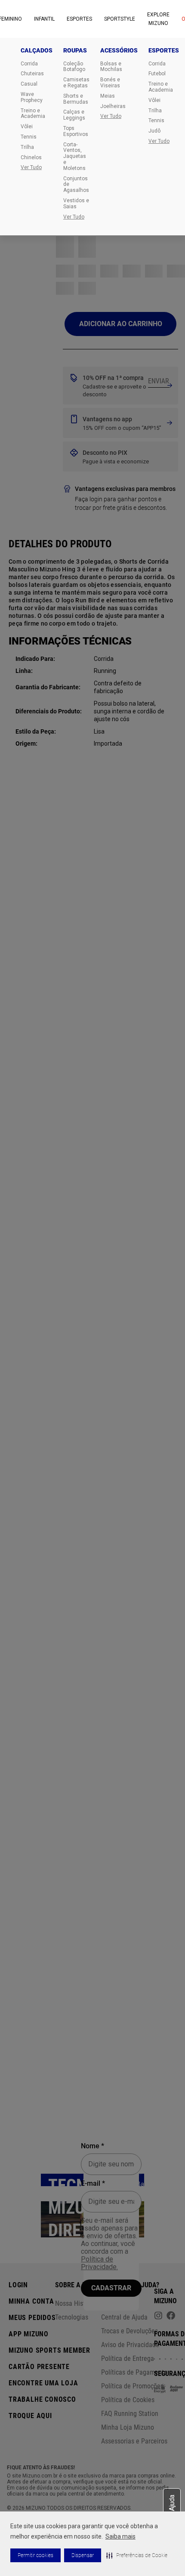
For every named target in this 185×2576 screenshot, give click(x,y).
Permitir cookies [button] (35, 2555)
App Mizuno (29, 2334)
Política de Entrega (128, 2359)
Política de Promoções (132, 2386)
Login (18, 2285)
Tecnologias (72, 2317)
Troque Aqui (30, 2416)
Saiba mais (120, 2536)
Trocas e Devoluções (129, 2331)
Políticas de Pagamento (134, 2372)
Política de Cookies (128, 2400)
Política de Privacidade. (99, 2263)
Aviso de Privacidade (130, 2345)
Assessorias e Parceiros (134, 2441)
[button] (137, 2555)
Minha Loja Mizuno (128, 2427)
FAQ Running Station (130, 2414)
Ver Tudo (31, 168)
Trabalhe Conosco (42, 2399)
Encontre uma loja (43, 2383)
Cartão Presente (39, 2367)
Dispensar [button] (83, 2555)
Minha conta (31, 2301)
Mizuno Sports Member (49, 2350)
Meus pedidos (32, 2318)
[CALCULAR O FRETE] (159, 381)
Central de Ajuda (124, 2317)
